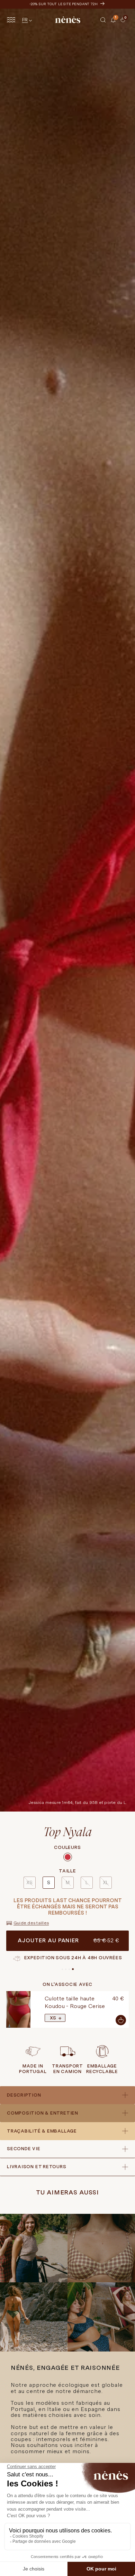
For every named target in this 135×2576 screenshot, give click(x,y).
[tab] (118, 25)
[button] (103, 20)
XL (106, 1882)
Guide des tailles (31, 1923)
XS (29, 1882)
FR (25, 20)
